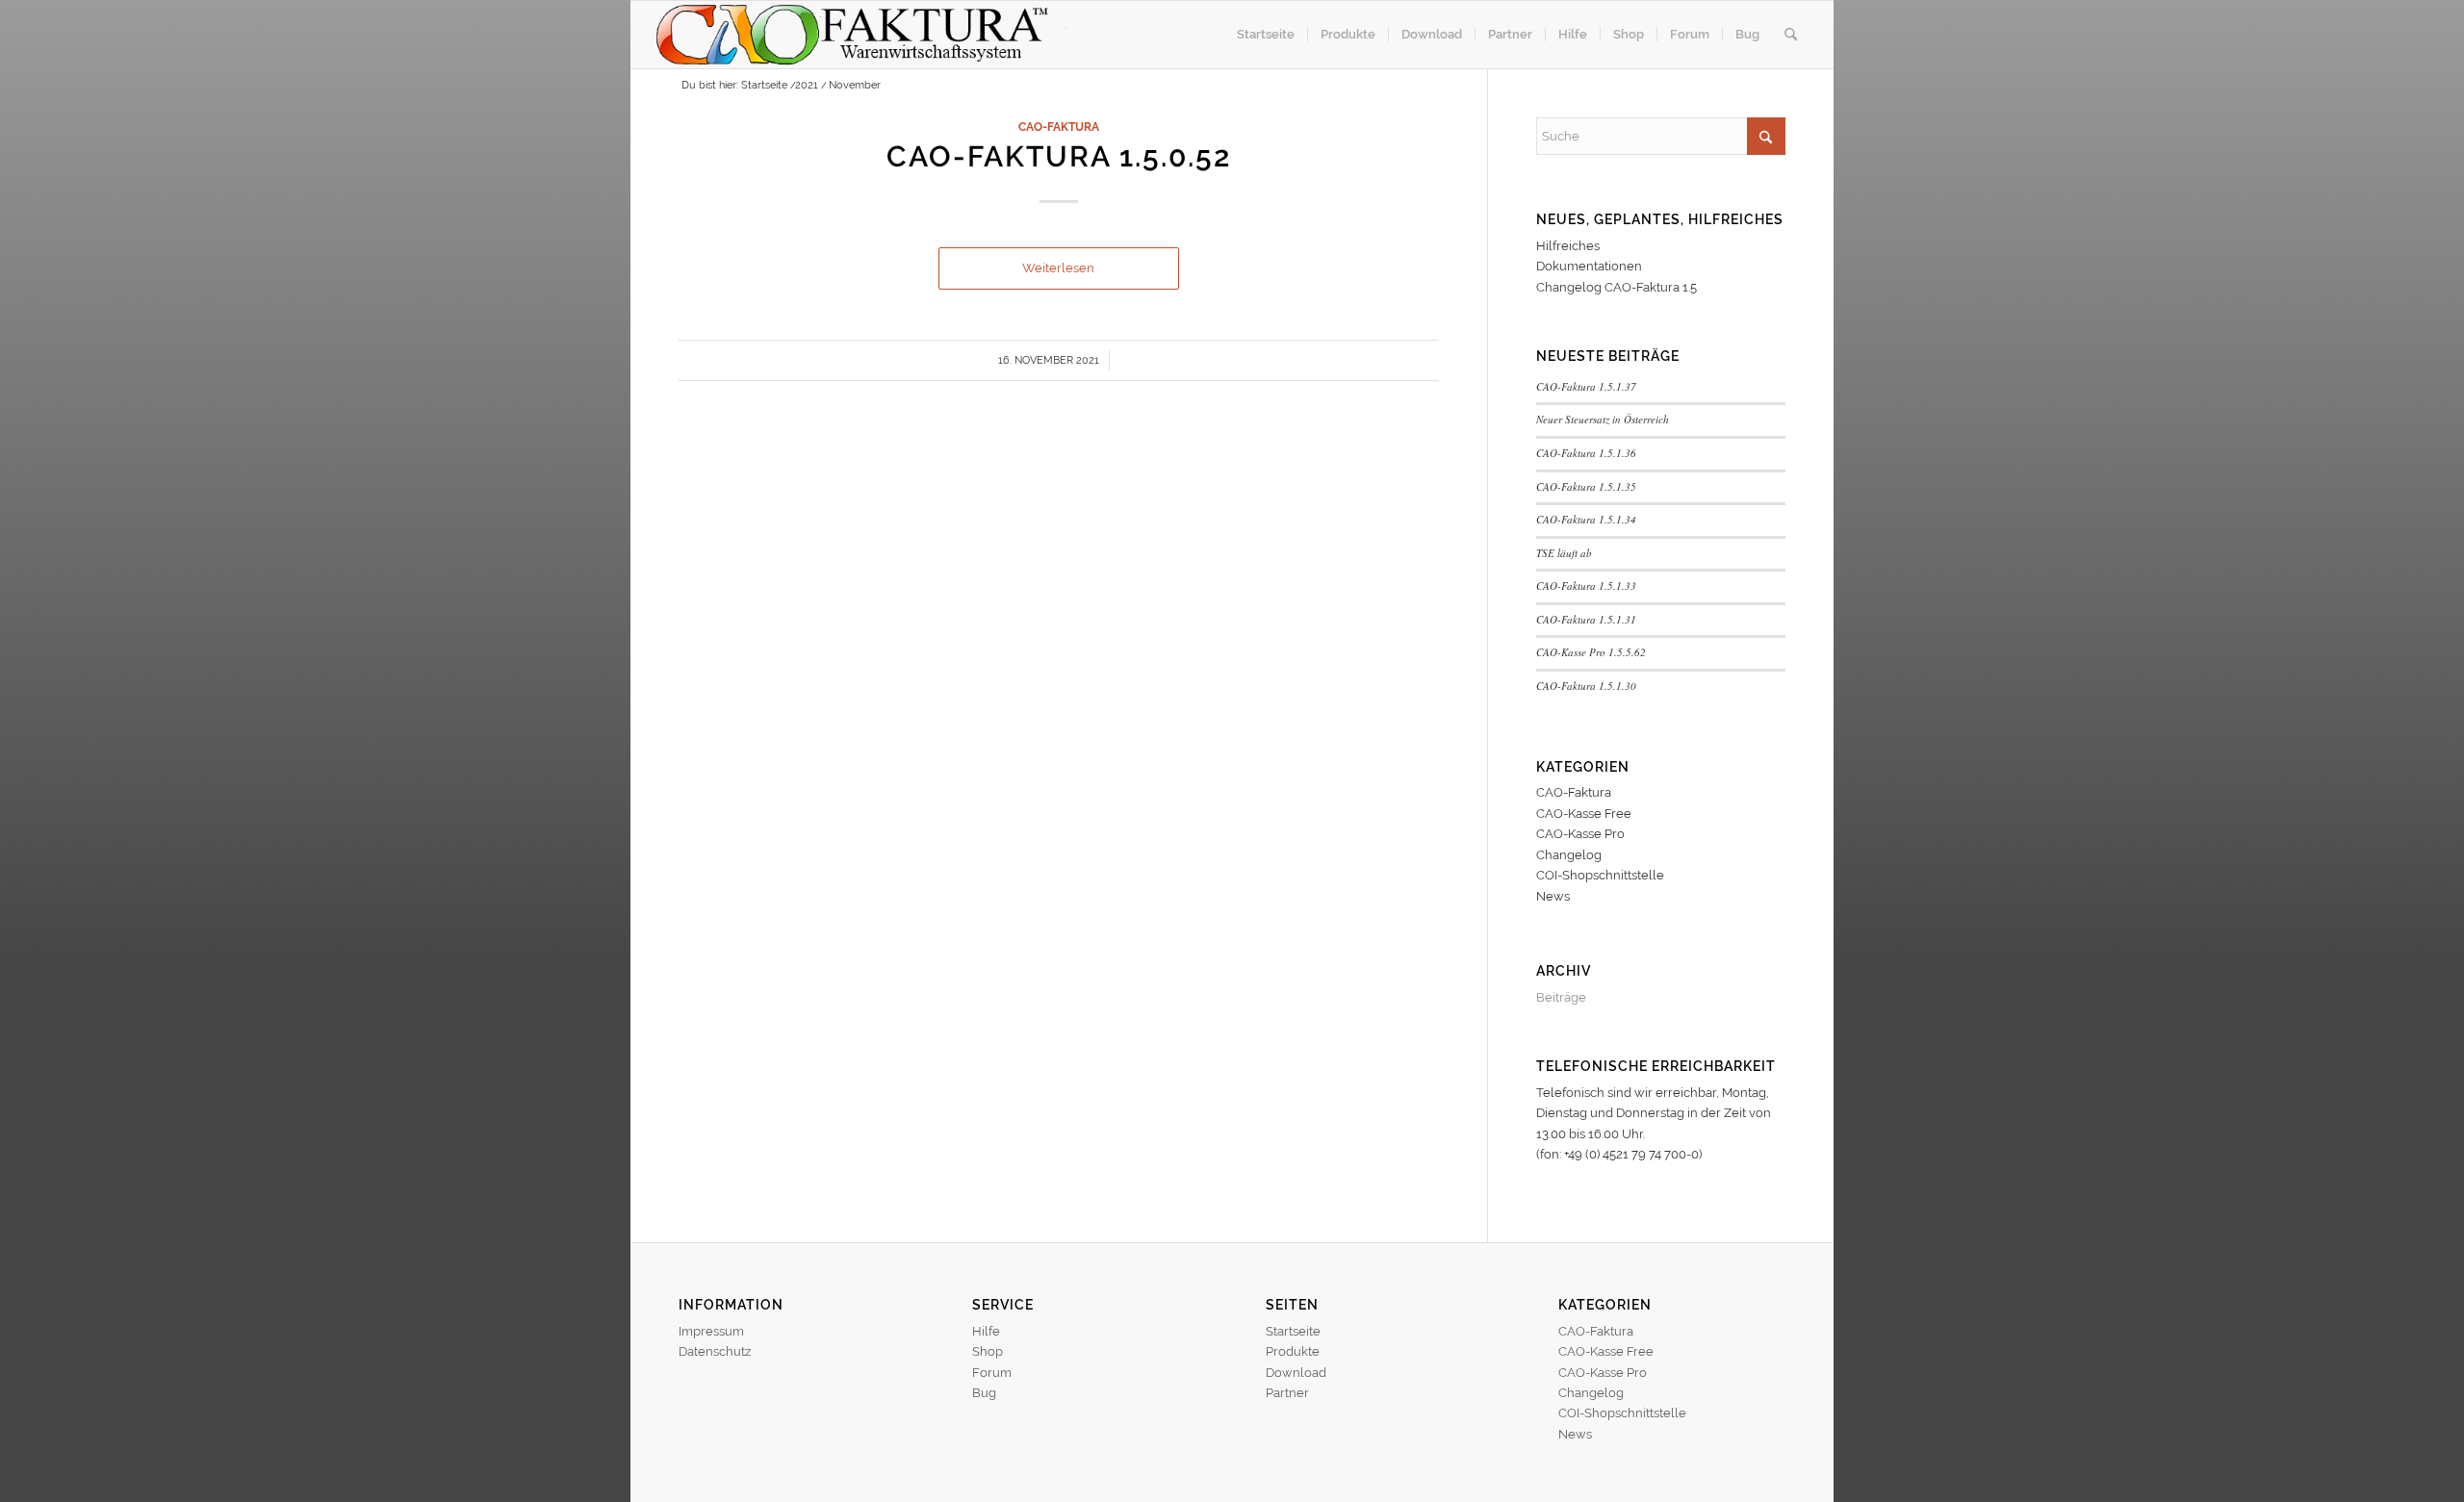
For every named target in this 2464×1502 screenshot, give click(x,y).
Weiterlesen (1058, 268)
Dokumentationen (1589, 266)
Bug (984, 1393)
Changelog (1569, 855)
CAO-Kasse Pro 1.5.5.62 (1591, 652)
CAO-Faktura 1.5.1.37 (1586, 386)
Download (1296, 1373)
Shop (988, 1351)
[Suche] (1791, 35)
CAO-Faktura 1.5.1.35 (1586, 486)
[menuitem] (1266, 35)
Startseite (1293, 1331)
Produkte (1293, 1351)
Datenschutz (715, 1351)
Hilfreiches (1568, 246)
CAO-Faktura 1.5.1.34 (1586, 519)
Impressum (711, 1331)
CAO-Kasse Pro (1580, 834)
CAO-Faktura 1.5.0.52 (1059, 156)
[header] (901, 35)
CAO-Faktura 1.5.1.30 (1586, 686)
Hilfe (986, 1331)
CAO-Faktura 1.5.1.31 (1586, 619)
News (1553, 896)
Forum (992, 1373)
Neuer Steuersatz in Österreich (1603, 419)
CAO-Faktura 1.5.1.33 (1586, 586)
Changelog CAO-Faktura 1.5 (1617, 287)
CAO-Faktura (1059, 127)
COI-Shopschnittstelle (1600, 875)
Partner (1287, 1393)
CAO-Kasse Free (1584, 814)
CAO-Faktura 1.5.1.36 (1586, 453)
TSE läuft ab (1564, 553)
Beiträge (1561, 997)
